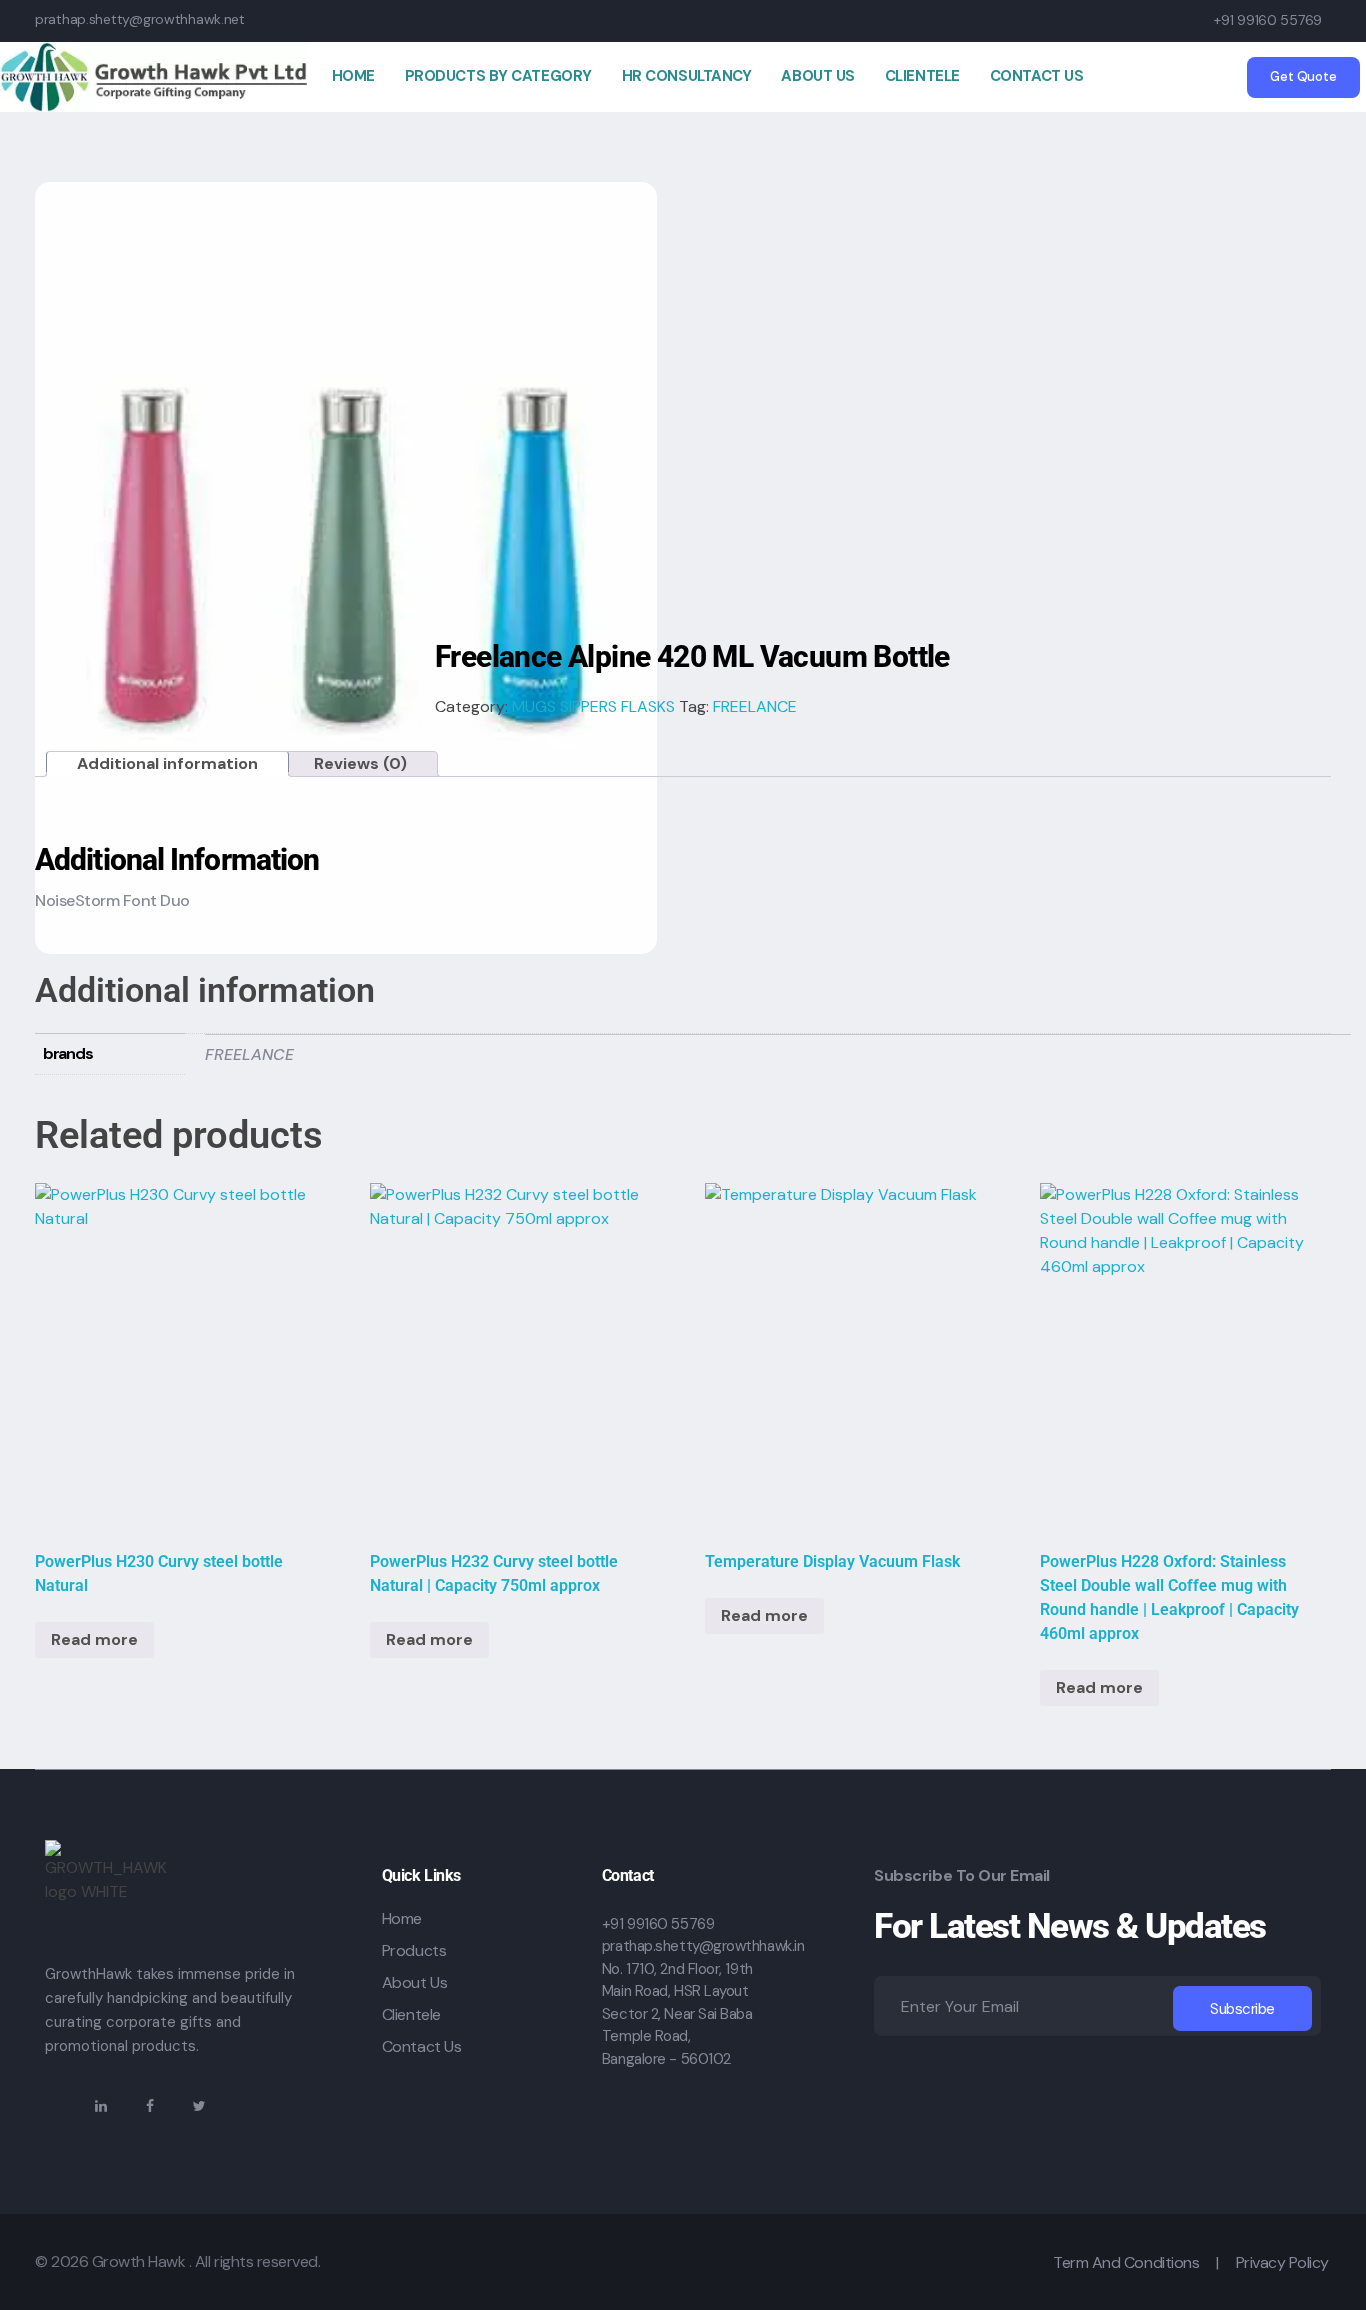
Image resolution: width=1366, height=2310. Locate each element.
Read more (94, 1639)
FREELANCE (755, 706)
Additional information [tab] (167, 763)
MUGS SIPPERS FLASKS (593, 706)
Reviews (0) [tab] (360, 763)
